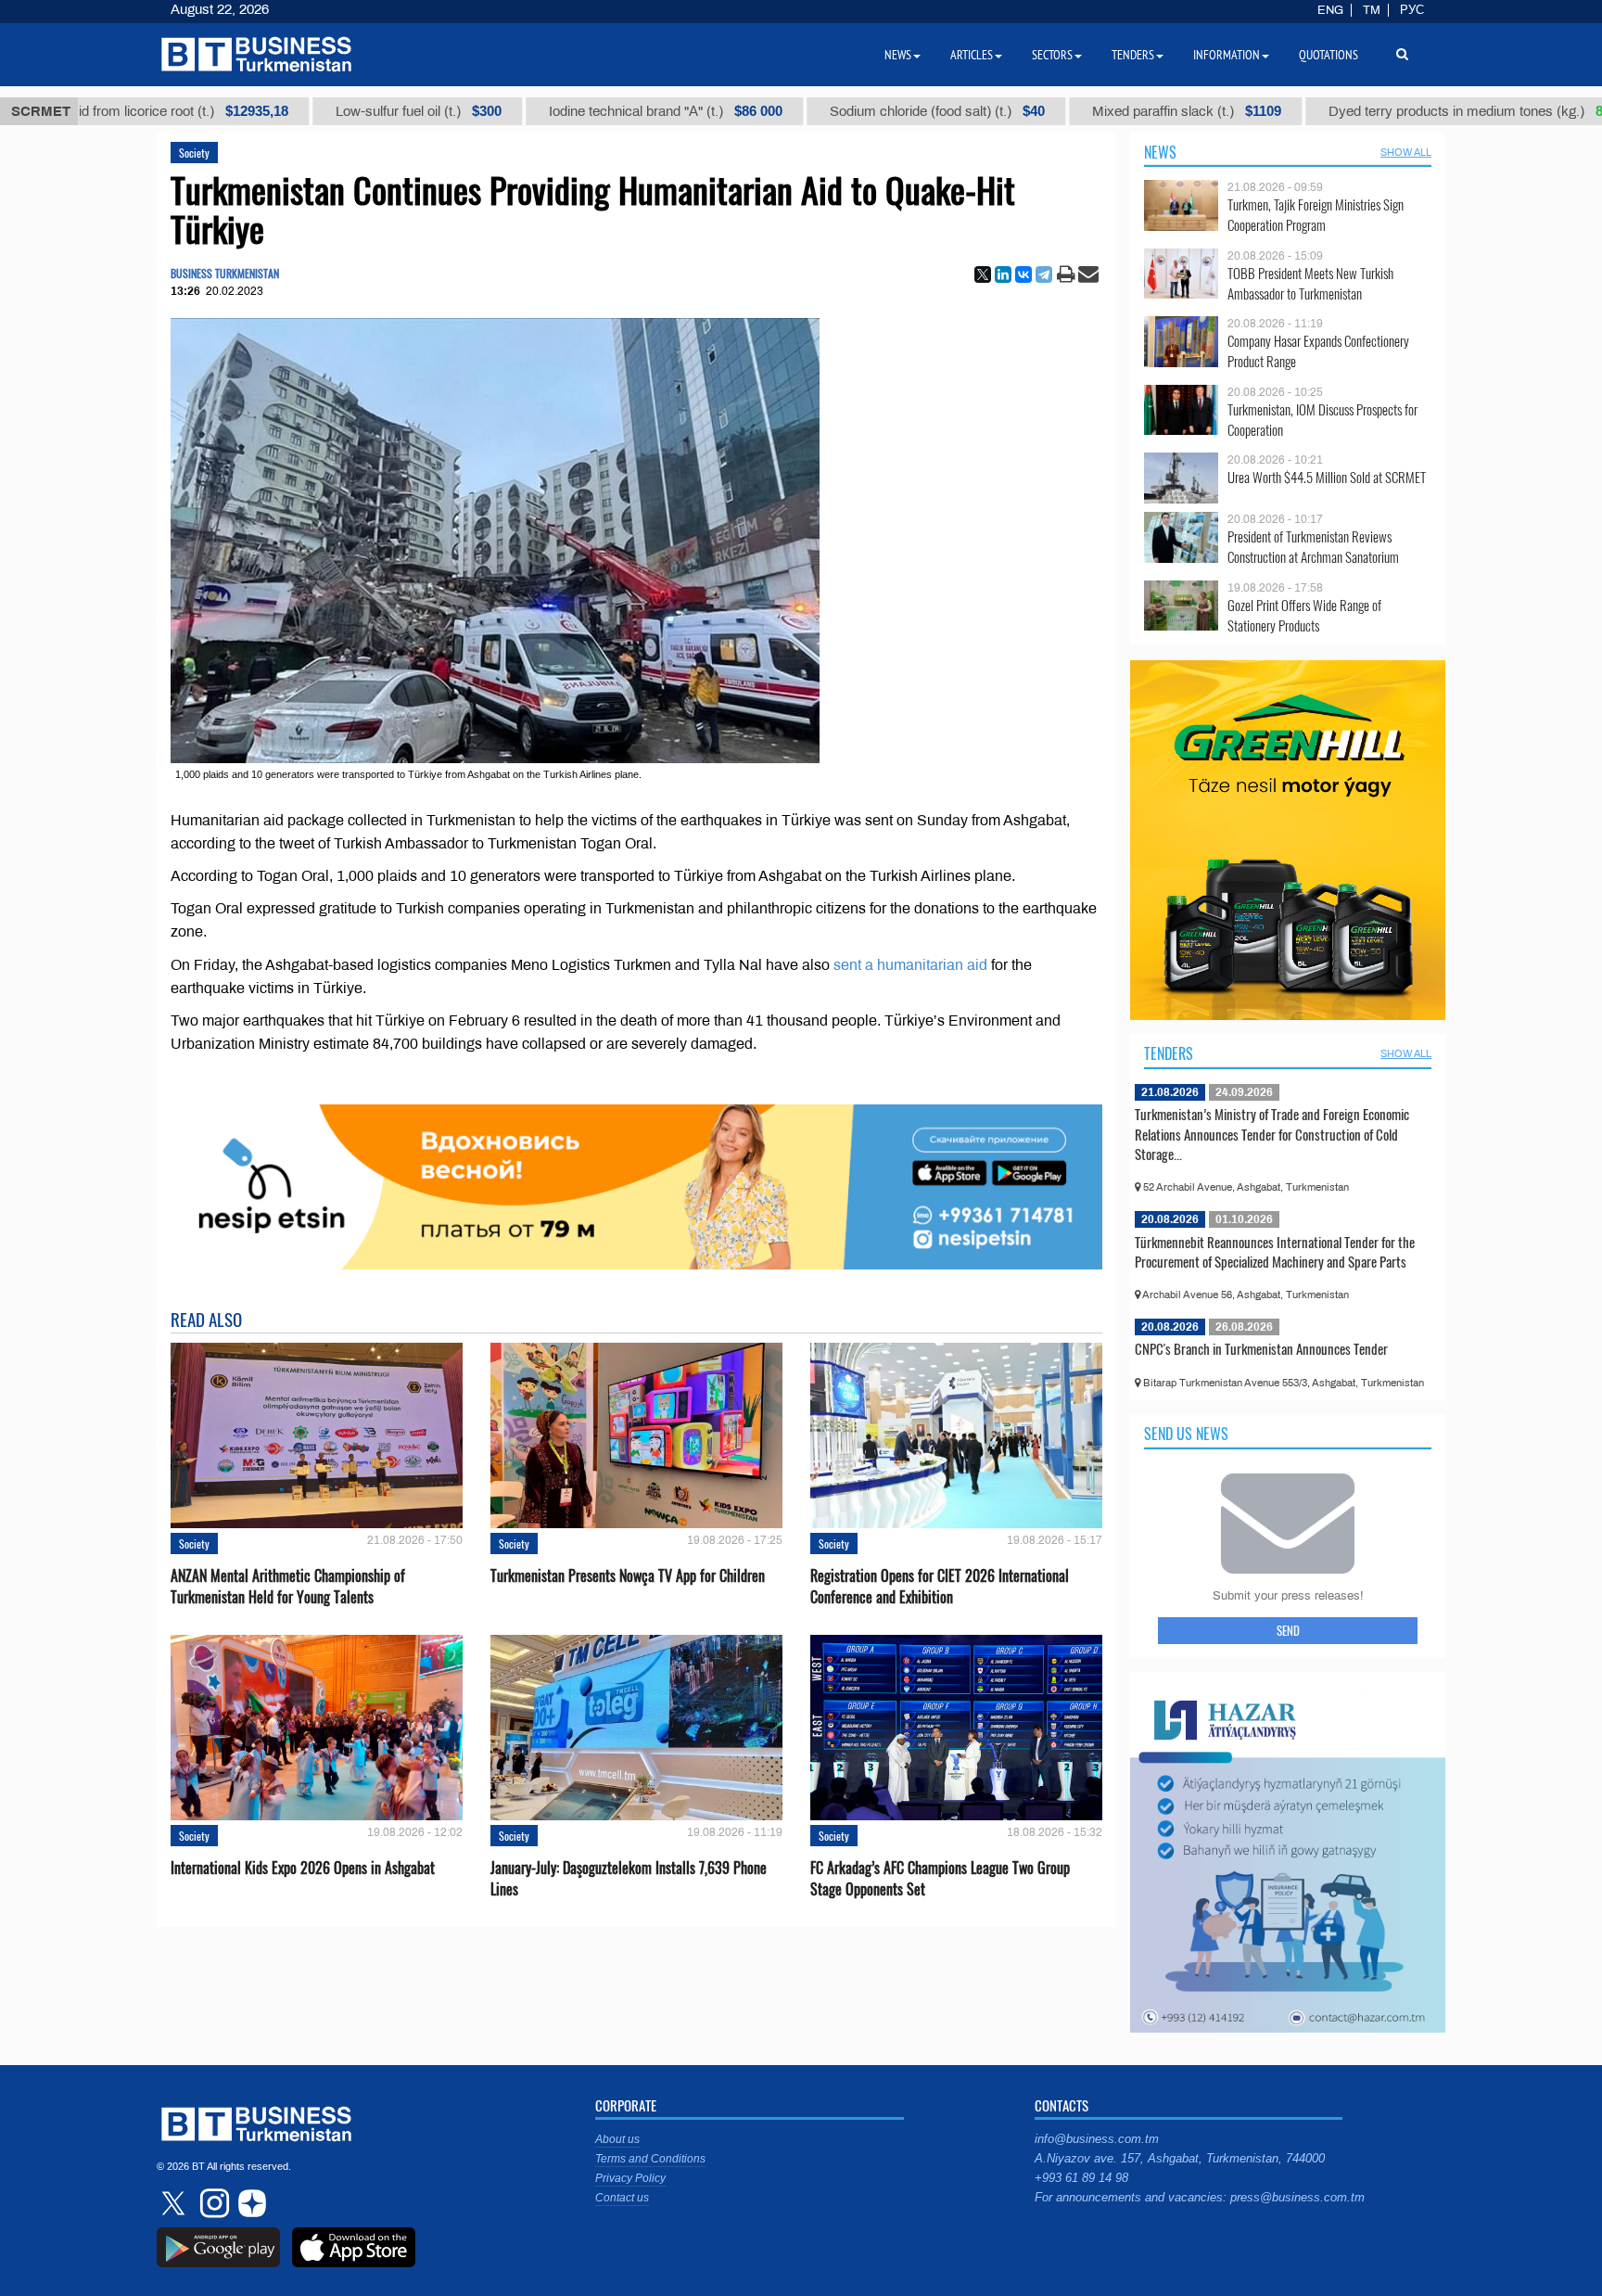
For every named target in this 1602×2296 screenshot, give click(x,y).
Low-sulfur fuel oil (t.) (344, 111)
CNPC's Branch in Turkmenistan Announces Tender (1261, 1348)
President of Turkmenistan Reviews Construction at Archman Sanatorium (1313, 547)
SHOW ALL (1406, 152)
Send (1288, 1630)
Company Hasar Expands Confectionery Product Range (1318, 351)
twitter (175, 2203)
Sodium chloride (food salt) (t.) (863, 111)
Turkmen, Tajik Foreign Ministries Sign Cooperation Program (1316, 215)
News (1160, 152)
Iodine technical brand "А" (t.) (591, 111)
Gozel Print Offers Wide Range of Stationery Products (1304, 615)
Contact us (622, 2198)
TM (1372, 10)
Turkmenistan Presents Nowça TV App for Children (628, 1576)
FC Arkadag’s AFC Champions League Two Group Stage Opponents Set (940, 1879)
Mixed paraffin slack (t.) (1112, 111)
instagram (212, 2203)
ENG (1330, 10)
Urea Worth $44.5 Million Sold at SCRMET (1327, 477)
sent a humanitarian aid (909, 965)
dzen (249, 2203)
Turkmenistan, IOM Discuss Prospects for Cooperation (1322, 420)
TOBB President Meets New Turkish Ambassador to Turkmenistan (1310, 283)
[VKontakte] (1023, 274)
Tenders (1169, 1053)
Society (194, 153)
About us (617, 2139)
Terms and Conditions (650, 2159)
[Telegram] (1044, 274)
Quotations (1329, 55)
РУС (1412, 10)
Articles (972, 55)
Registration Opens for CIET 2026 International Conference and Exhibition (940, 1587)
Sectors (1052, 55)
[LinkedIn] (1003, 274)
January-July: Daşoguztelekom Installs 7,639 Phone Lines (629, 1879)
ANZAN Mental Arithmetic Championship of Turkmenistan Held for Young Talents (288, 1587)
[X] (983, 274)
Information (1227, 55)
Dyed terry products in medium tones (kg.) (1411, 111)
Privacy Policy (630, 2178)
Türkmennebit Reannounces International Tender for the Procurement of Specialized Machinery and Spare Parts (1275, 1252)
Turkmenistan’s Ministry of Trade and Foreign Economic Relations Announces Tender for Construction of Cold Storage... (1272, 1134)
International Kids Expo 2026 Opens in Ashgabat (303, 1868)
